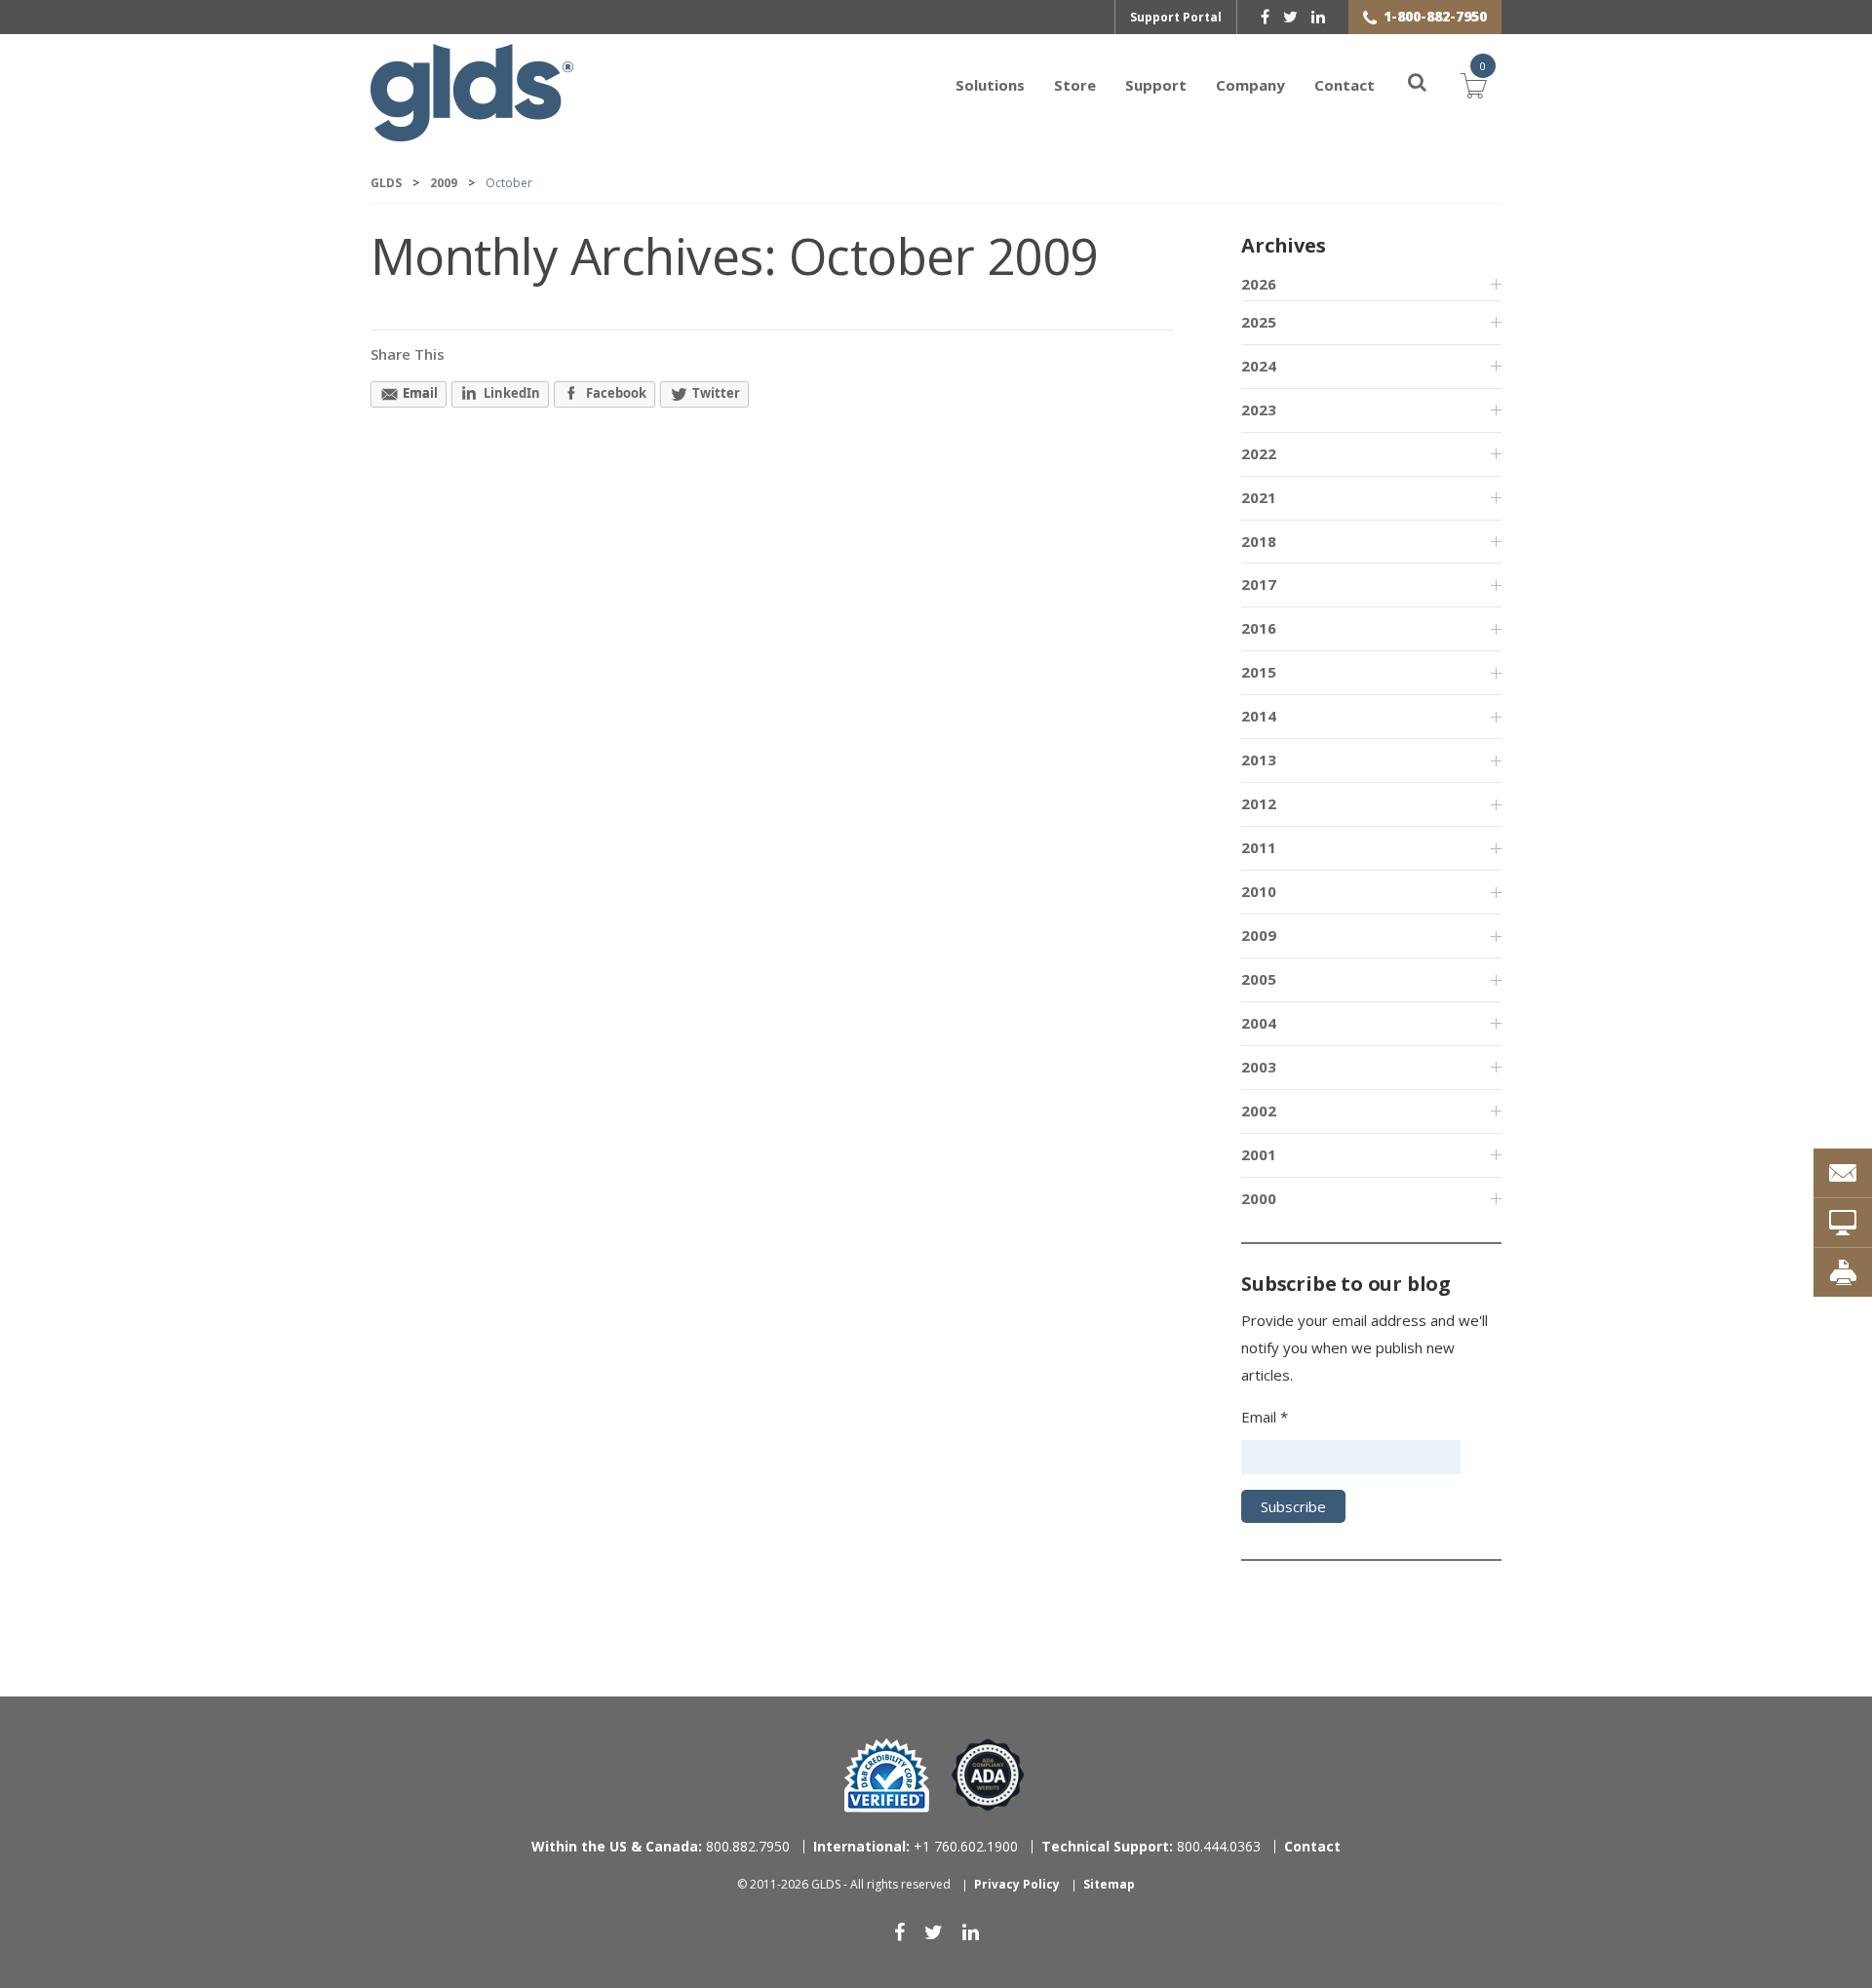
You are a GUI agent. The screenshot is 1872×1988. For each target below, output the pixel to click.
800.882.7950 (661, 1846)
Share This (408, 354)
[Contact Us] (1843, 1173)
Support (1156, 85)
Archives (1283, 245)
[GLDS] (472, 132)
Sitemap (1109, 1884)
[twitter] (1290, 17)
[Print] (1843, 1272)
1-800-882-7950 (1435, 16)
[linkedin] (1318, 17)
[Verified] (887, 1775)
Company (1250, 85)
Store (1075, 85)
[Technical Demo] (1843, 1223)
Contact (1345, 85)
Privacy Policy (1017, 1884)
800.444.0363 (1151, 1846)
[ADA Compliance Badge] (988, 1774)
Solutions (990, 85)
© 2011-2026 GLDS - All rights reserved (844, 1884)
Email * (1265, 1417)
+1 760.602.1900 (916, 1846)
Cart (1474, 83)
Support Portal (1176, 17)
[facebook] (1265, 17)
